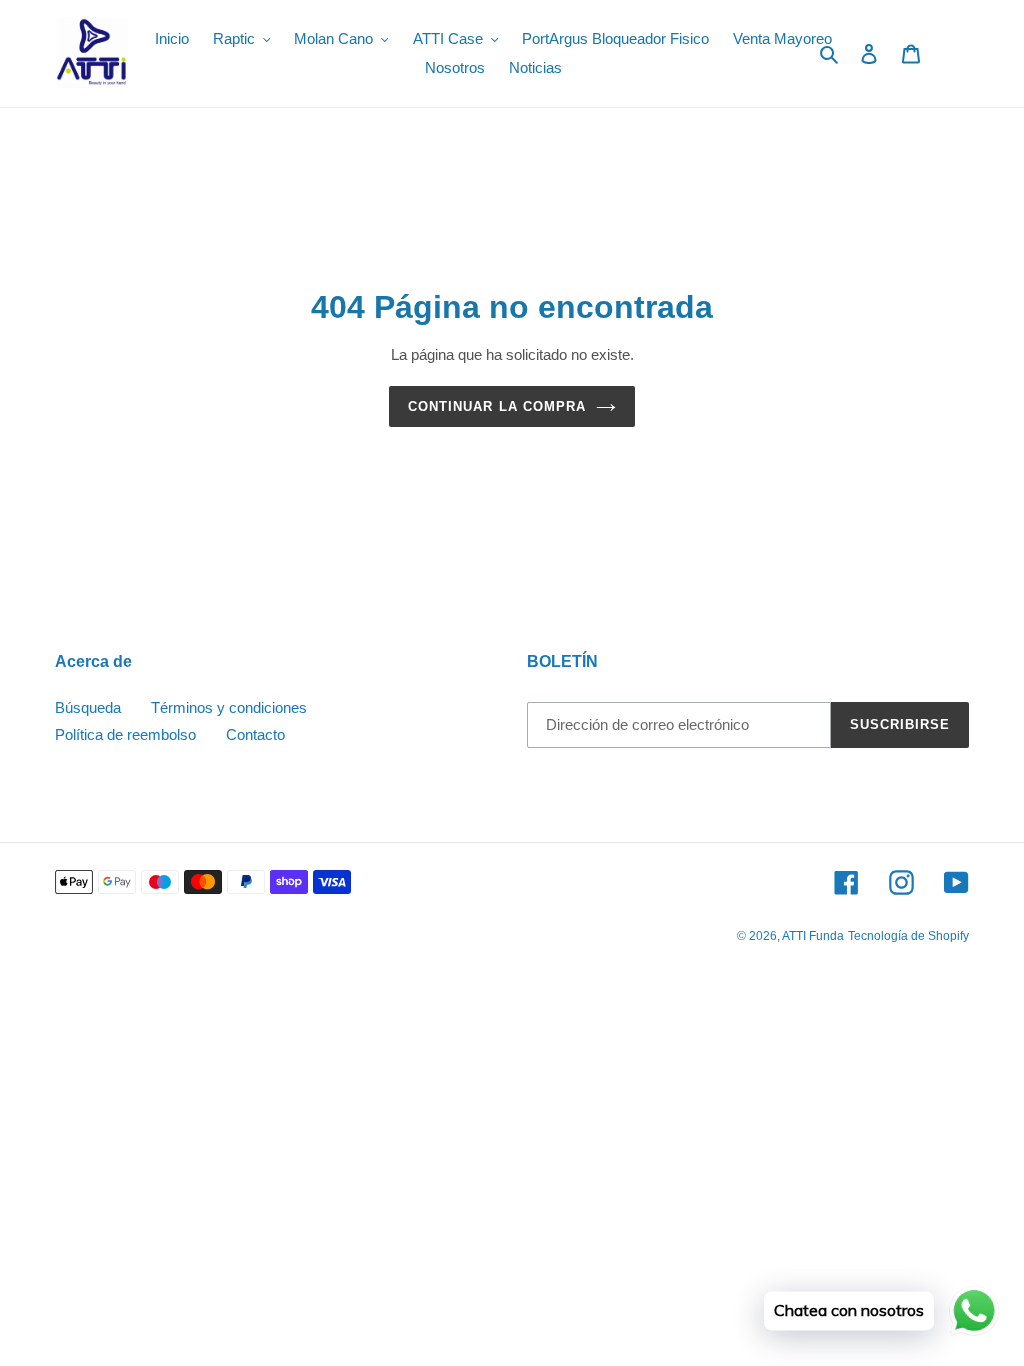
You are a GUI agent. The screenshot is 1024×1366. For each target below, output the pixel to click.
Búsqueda (88, 707)
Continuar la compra (497, 406)
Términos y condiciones (229, 707)
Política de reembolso (125, 734)
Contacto (255, 734)
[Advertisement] (512, 1121)
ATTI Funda (813, 936)
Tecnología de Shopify (908, 936)
